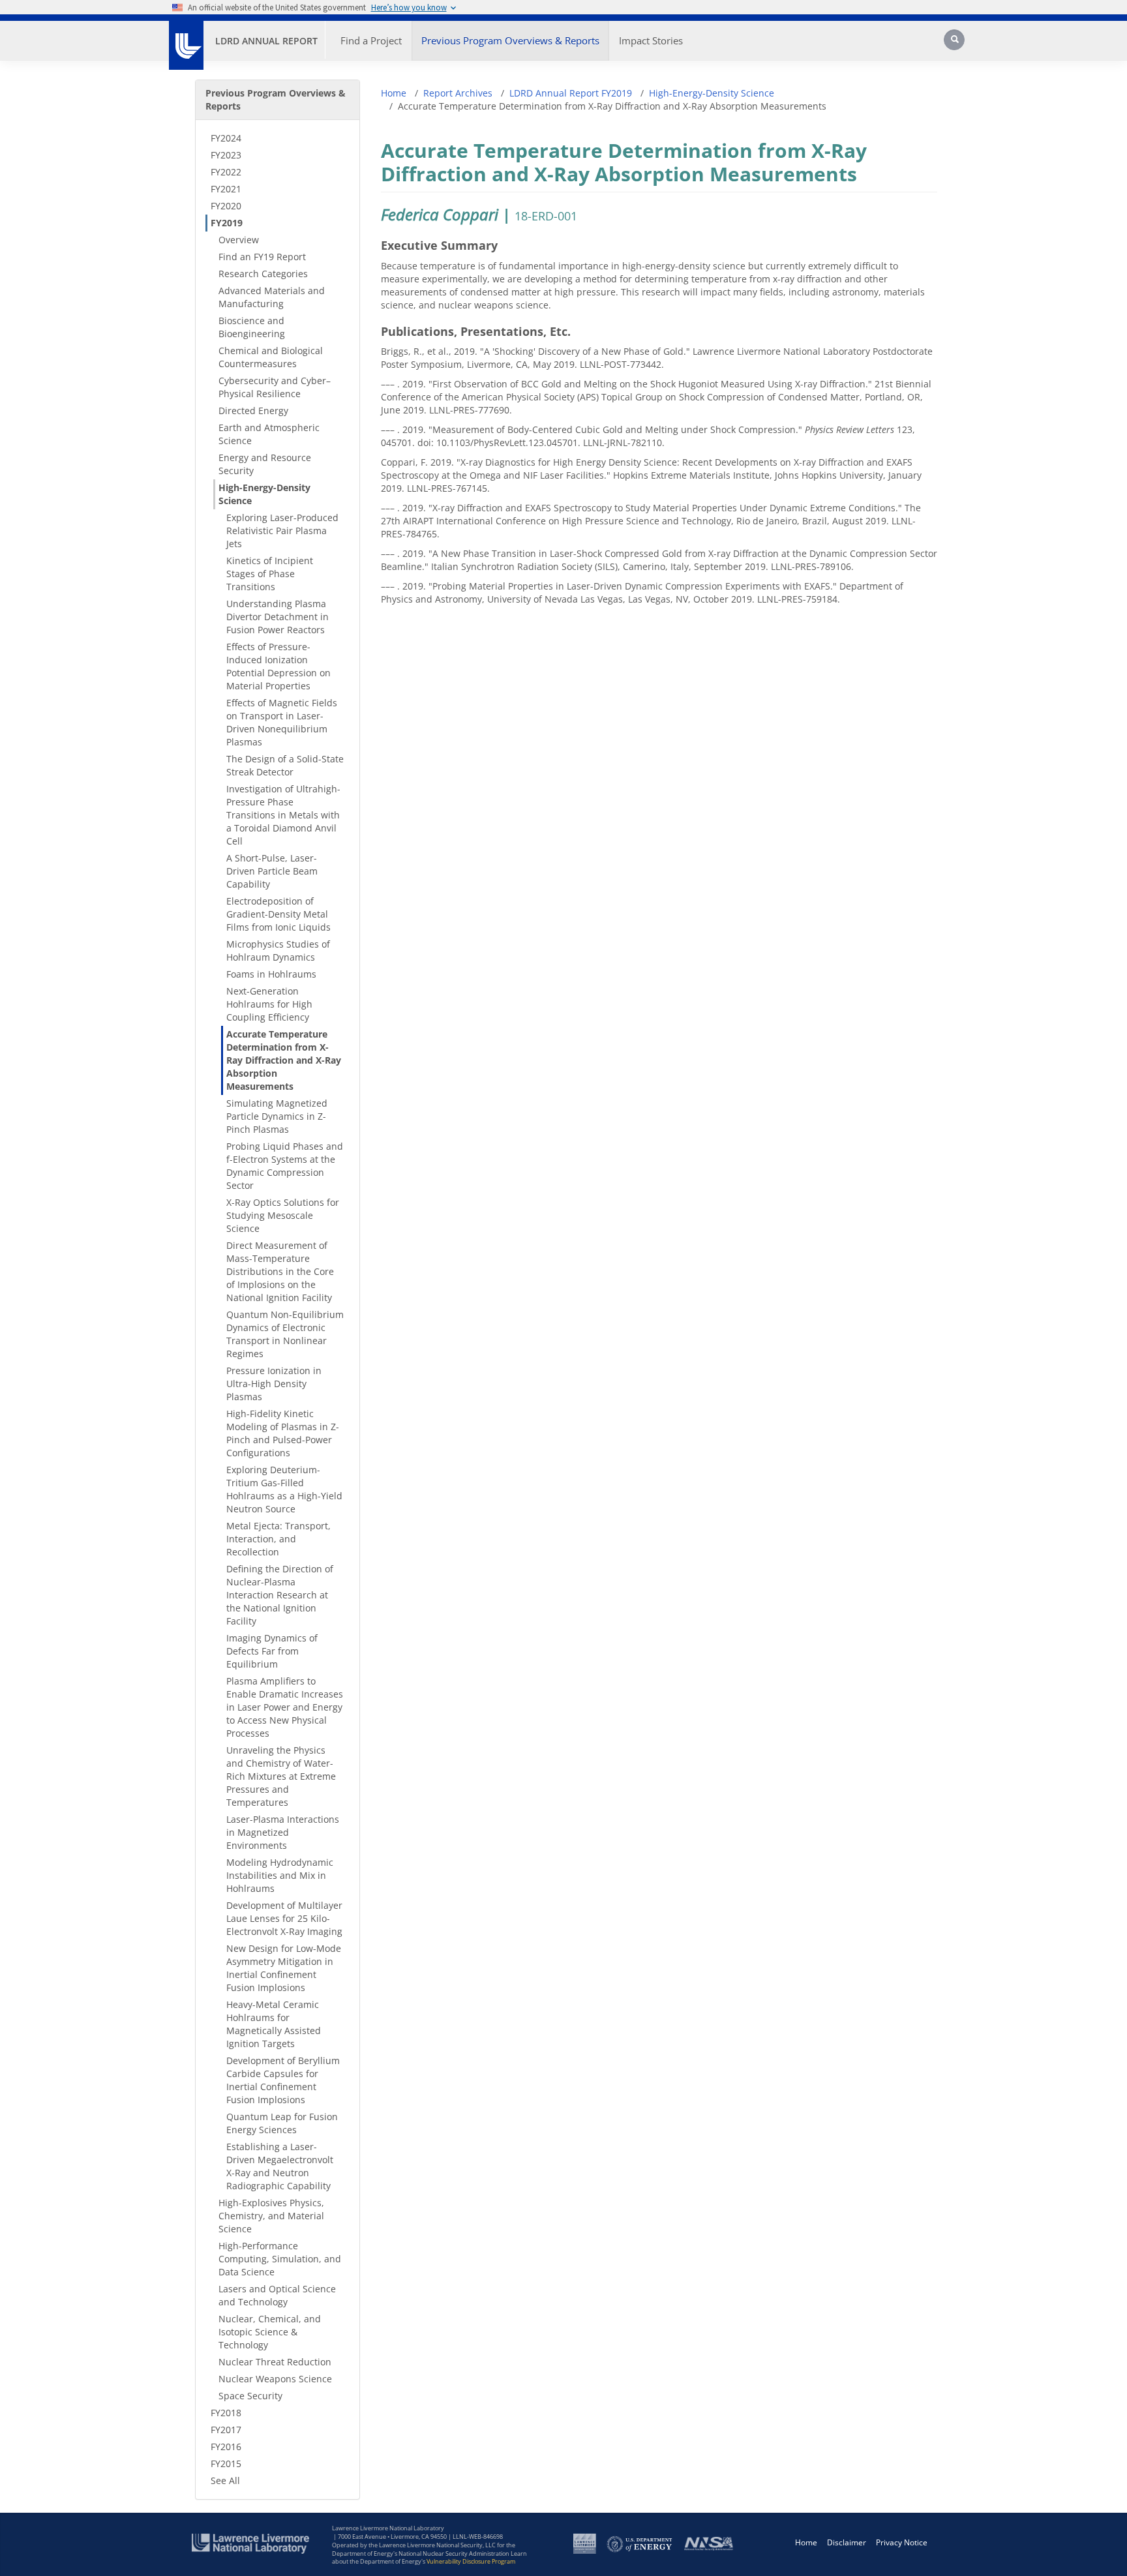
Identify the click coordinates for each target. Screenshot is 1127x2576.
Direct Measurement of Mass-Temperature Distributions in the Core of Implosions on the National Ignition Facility (280, 1271)
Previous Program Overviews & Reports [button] (510, 40)
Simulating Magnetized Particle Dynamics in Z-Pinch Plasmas (277, 1116)
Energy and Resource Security (265, 464)
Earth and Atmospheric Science (269, 434)
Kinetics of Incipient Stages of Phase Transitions (270, 574)
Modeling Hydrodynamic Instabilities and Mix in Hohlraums (280, 1875)
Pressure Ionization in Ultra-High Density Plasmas (274, 1384)
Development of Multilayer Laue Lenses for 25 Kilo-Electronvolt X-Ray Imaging (284, 1918)
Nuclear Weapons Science (275, 2379)
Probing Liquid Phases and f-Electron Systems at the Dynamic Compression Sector (285, 1166)
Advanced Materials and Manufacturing (272, 297)
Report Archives (458, 93)
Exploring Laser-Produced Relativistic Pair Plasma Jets (282, 531)
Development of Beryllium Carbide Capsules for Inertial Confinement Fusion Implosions (283, 2080)
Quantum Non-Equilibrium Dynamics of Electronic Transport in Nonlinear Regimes (285, 1334)
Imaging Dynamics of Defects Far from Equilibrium (272, 1651)
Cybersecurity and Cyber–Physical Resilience (275, 387)
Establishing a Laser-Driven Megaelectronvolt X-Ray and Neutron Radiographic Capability (280, 2166)
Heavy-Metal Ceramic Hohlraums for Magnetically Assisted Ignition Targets (274, 2024)
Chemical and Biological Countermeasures (271, 357)
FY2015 (226, 2464)
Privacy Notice (902, 2542)
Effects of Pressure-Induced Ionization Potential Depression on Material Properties (278, 666)
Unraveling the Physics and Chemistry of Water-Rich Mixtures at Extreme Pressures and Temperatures (281, 1776)
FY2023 (226, 155)
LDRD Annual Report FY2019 (571, 93)
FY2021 (226, 189)
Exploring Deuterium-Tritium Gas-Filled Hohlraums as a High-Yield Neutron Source (284, 1489)
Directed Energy (253, 411)
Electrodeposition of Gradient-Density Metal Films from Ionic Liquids (278, 914)
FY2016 (226, 2447)
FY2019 (227, 223)
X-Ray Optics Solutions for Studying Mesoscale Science (283, 1215)
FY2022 (226, 172)
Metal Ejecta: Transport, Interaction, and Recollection (278, 1539)
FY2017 (226, 2430)
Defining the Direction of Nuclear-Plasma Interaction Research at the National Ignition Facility (280, 1595)
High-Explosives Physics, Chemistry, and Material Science (271, 2216)
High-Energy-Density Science (264, 494)
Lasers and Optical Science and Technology (277, 2295)
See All (225, 2480)
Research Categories (263, 274)
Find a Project (371, 40)
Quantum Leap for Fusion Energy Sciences (282, 2123)
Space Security (250, 2396)
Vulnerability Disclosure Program (471, 2561)
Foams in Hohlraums (271, 974)
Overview (239, 240)
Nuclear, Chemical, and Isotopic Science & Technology (270, 2332)
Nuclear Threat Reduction (275, 2362)
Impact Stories (651, 40)
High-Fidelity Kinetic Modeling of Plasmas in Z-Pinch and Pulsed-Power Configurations (283, 1433)
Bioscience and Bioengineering (252, 327)
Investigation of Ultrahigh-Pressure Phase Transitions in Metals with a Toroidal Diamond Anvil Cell (283, 815)
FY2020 (226, 206)
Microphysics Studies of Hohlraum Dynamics (278, 951)
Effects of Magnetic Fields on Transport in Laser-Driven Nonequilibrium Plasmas (282, 722)
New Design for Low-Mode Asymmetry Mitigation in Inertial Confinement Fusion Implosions (284, 1968)
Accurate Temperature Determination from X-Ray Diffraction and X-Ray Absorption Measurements (284, 1060)
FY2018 (226, 2413)
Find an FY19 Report (262, 257)
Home (394, 93)
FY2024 (226, 138)
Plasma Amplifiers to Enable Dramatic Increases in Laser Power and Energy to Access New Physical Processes (285, 1707)
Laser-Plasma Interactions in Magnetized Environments (283, 1832)
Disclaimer (847, 2542)
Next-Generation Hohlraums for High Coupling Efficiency (269, 1004)
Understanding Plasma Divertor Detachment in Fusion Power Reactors (278, 617)
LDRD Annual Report (266, 41)
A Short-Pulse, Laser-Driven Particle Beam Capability (272, 871)
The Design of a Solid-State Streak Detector (285, 765)
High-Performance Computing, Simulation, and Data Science (280, 2259)
